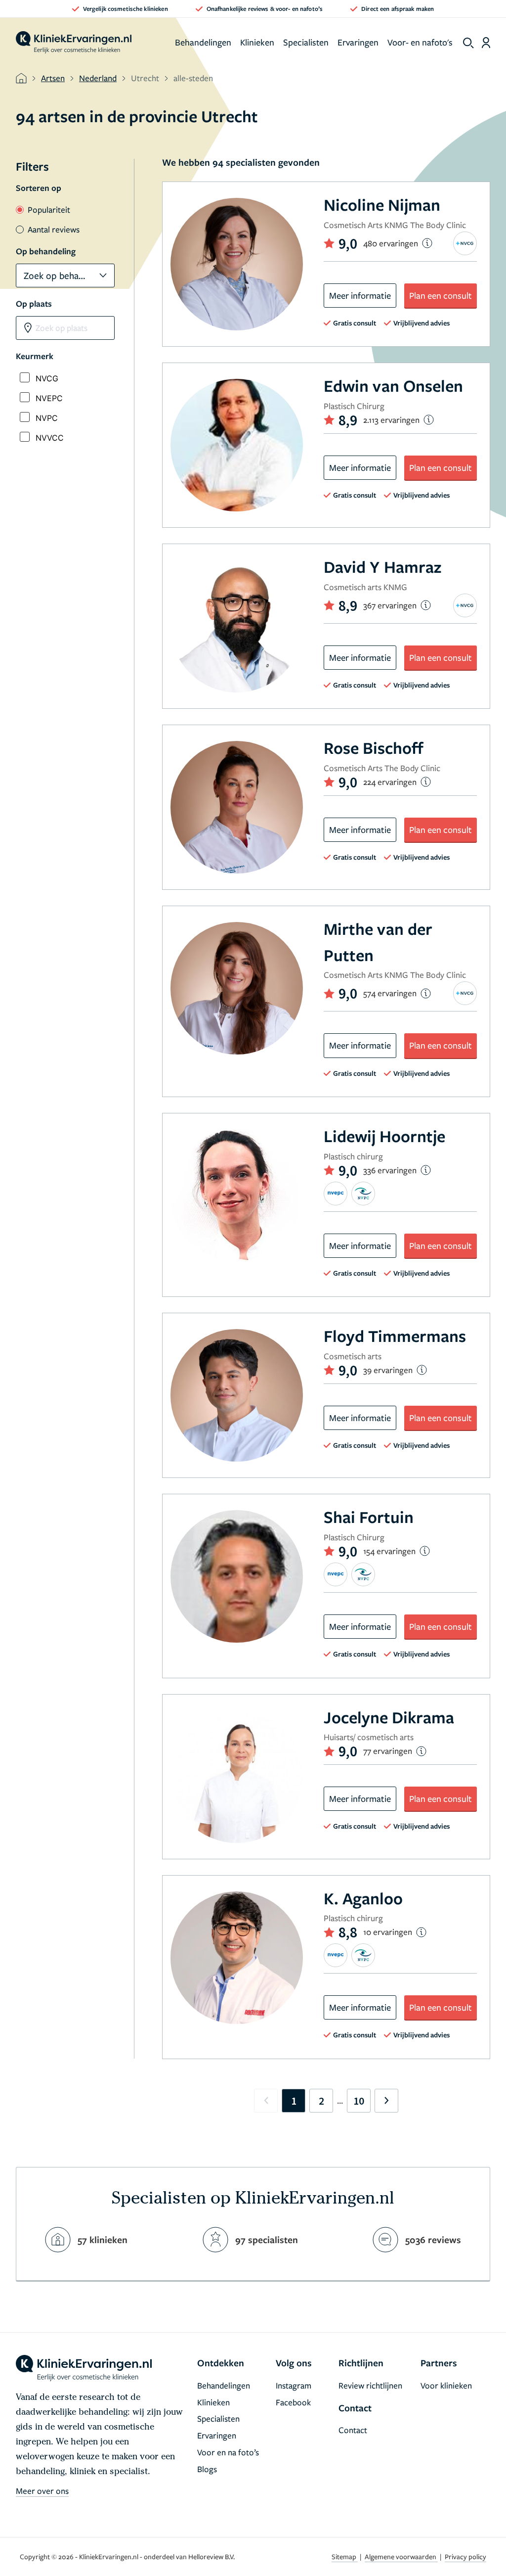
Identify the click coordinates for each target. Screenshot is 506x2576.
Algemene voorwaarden (401, 2556)
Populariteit (49, 209)
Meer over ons (42, 2491)
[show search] (468, 43)
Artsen (53, 78)
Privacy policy (465, 2556)
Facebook (293, 2402)
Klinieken (257, 42)
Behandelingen (203, 42)
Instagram (294, 2385)
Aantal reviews (54, 229)
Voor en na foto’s (228, 2452)
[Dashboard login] (486, 43)
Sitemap (345, 2556)
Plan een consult (441, 295)
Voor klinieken (446, 2385)
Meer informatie (360, 295)
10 (359, 2101)
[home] (74, 43)
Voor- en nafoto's (420, 42)
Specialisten (306, 42)
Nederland (98, 78)
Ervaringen (358, 42)
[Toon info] (427, 243)
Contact (353, 2430)
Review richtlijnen (370, 2385)
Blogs (207, 2469)
